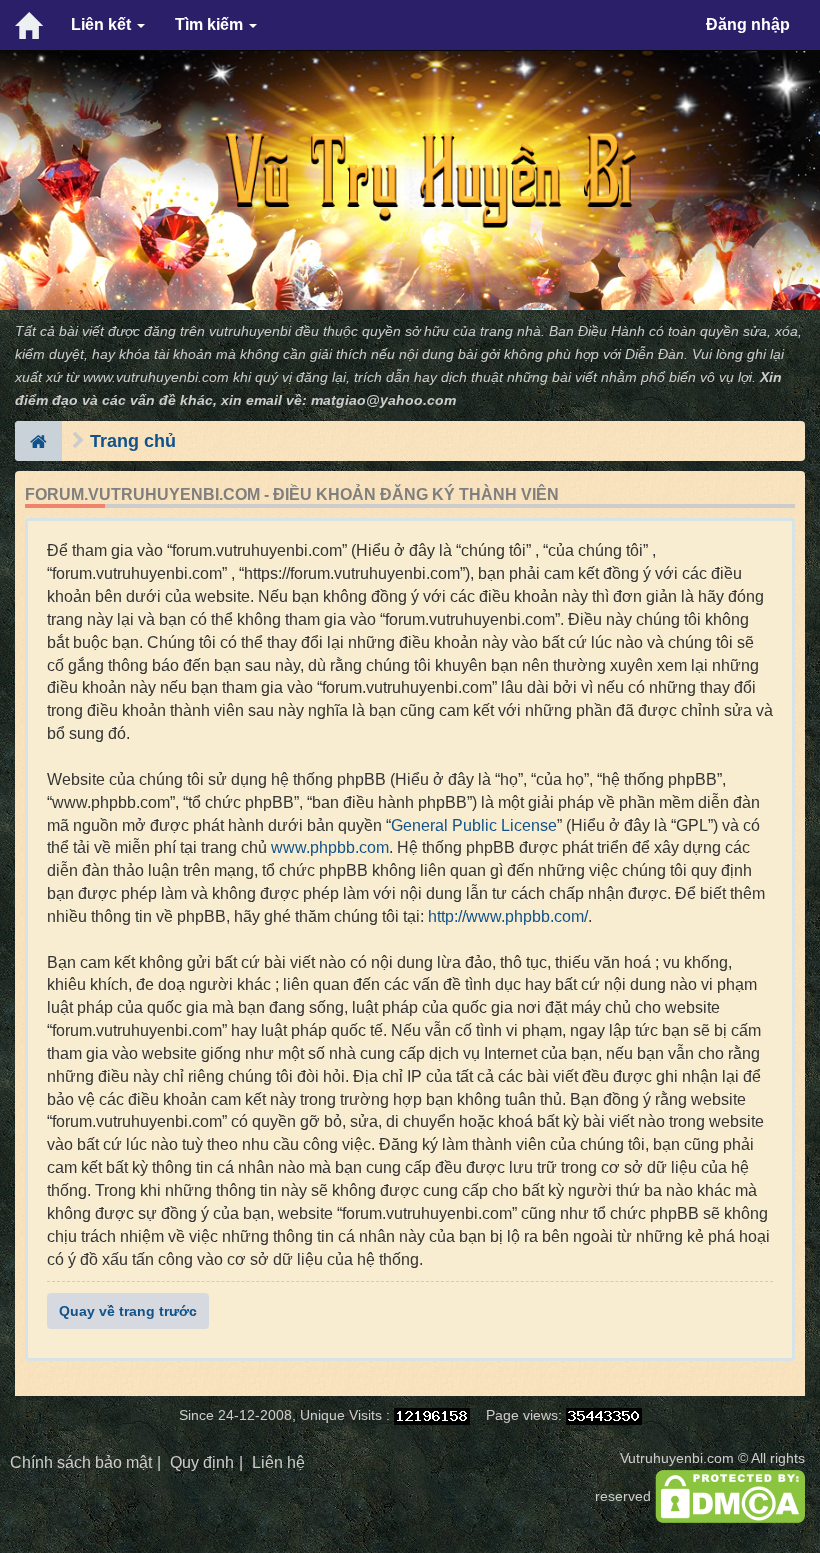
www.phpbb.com (330, 847)
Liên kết (103, 24)
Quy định (202, 1462)
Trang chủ (133, 441)
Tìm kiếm (211, 24)
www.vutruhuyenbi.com (156, 377)
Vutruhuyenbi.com (677, 1458)
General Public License (474, 825)
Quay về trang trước (128, 1311)
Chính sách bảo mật (81, 1462)
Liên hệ (278, 1462)
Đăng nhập (748, 24)
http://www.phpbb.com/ (508, 916)
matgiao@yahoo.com (383, 400)
